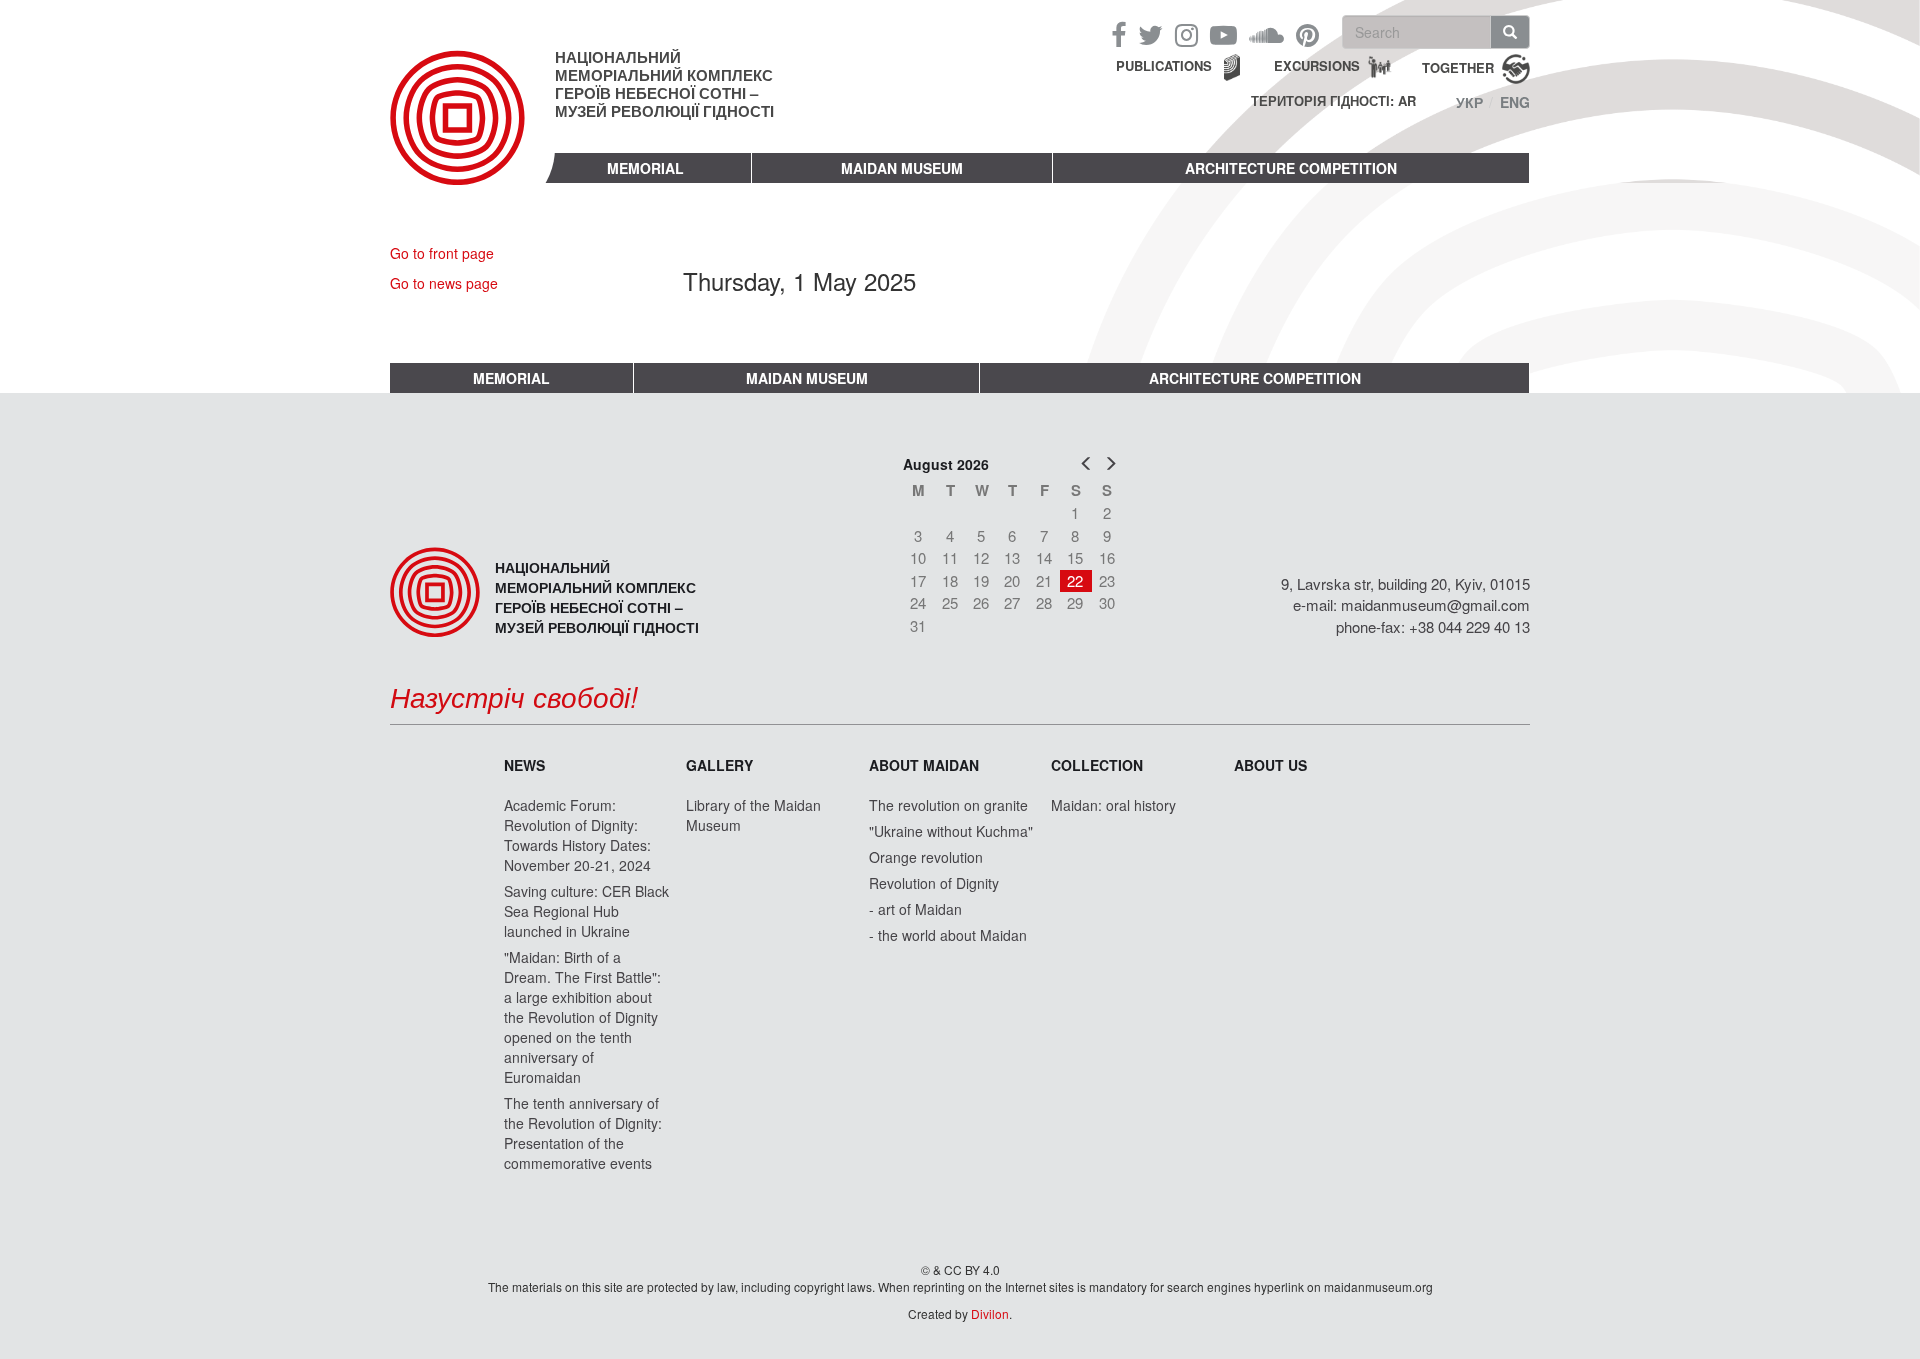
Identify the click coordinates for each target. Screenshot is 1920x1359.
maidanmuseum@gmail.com (1435, 604)
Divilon (990, 1313)
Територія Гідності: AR (1333, 101)
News (524, 765)
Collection (1097, 765)
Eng (1515, 102)
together (1458, 66)
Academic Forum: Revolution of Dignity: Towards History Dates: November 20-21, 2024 (577, 835)
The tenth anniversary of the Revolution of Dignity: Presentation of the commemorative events (583, 1133)
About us (1270, 765)
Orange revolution (926, 857)
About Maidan (924, 765)
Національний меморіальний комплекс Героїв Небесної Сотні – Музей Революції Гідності (664, 84)
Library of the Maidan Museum (753, 815)
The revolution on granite (948, 805)
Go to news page (444, 283)
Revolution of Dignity (934, 883)
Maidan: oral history (1113, 805)
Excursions (1317, 65)
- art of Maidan (915, 909)
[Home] (472, 134)
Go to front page (442, 253)
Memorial (645, 168)
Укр (1469, 102)
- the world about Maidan (948, 935)
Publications (1164, 65)
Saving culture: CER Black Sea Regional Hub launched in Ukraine (586, 911)
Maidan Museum (902, 168)
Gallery (719, 765)
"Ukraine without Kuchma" (951, 831)
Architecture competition (1291, 168)
